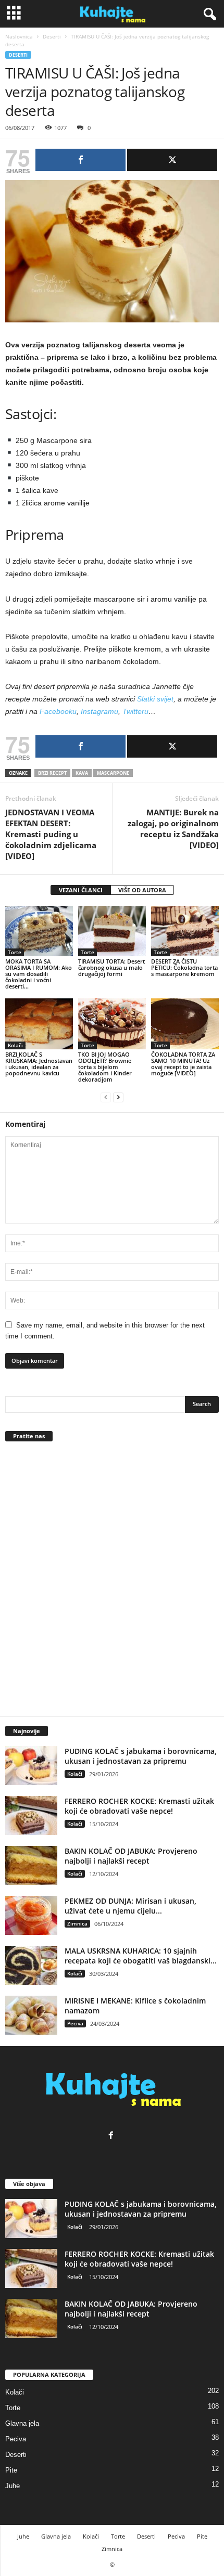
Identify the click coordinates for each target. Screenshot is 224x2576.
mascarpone (113, 773)
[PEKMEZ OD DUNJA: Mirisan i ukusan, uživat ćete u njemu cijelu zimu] (31, 1915)
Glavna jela (22, 2423)
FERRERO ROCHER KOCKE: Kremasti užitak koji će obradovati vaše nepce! (139, 1806)
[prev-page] (106, 1097)
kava (82, 773)
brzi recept (52, 773)
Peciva (75, 2023)
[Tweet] (172, 160)
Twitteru (135, 711)
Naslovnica (19, 36)
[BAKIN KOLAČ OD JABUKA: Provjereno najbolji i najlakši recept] (31, 1865)
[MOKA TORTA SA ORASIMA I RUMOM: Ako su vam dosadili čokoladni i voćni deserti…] (39, 931)
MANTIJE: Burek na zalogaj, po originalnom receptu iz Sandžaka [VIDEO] (173, 829)
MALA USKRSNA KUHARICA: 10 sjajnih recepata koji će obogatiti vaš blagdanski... (141, 1956)
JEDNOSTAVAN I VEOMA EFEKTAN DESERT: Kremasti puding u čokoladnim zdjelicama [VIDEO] (51, 834)
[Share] (80, 160)
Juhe (13, 2486)
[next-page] (118, 1097)
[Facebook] (112, 2136)
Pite (11, 2470)
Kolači (15, 1045)
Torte (15, 952)
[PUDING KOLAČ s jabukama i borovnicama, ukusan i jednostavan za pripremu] (31, 1766)
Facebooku (58, 711)
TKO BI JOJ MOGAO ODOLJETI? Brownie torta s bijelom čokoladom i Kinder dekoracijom (105, 1067)
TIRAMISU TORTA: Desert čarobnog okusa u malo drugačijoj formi (111, 967)
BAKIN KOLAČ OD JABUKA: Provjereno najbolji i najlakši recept (131, 1856)
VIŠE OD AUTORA (142, 890)
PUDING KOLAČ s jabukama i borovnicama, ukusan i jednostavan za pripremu (141, 1756)
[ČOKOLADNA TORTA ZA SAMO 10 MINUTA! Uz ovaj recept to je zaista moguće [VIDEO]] (185, 1024)
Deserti (52, 36)
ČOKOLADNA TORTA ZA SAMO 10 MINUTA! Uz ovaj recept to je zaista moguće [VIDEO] (183, 1064)
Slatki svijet (155, 699)
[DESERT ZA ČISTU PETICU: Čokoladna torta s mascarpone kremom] (185, 931)
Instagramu (99, 711)
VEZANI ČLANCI (81, 890)
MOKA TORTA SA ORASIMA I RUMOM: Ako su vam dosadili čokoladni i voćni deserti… (39, 974)
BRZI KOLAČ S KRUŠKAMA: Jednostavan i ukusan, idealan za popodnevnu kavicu (39, 1064)
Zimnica (77, 1923)
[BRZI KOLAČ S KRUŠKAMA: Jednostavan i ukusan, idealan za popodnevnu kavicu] (39, 1024)
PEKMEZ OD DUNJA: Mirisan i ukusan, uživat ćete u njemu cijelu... (130, 1906)
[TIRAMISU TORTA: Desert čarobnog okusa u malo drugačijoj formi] (112, 931)
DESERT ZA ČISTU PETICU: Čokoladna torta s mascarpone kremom (184, 967)
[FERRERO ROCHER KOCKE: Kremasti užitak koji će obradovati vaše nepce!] (31, 1816)
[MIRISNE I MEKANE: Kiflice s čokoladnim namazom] (31, 2015)
